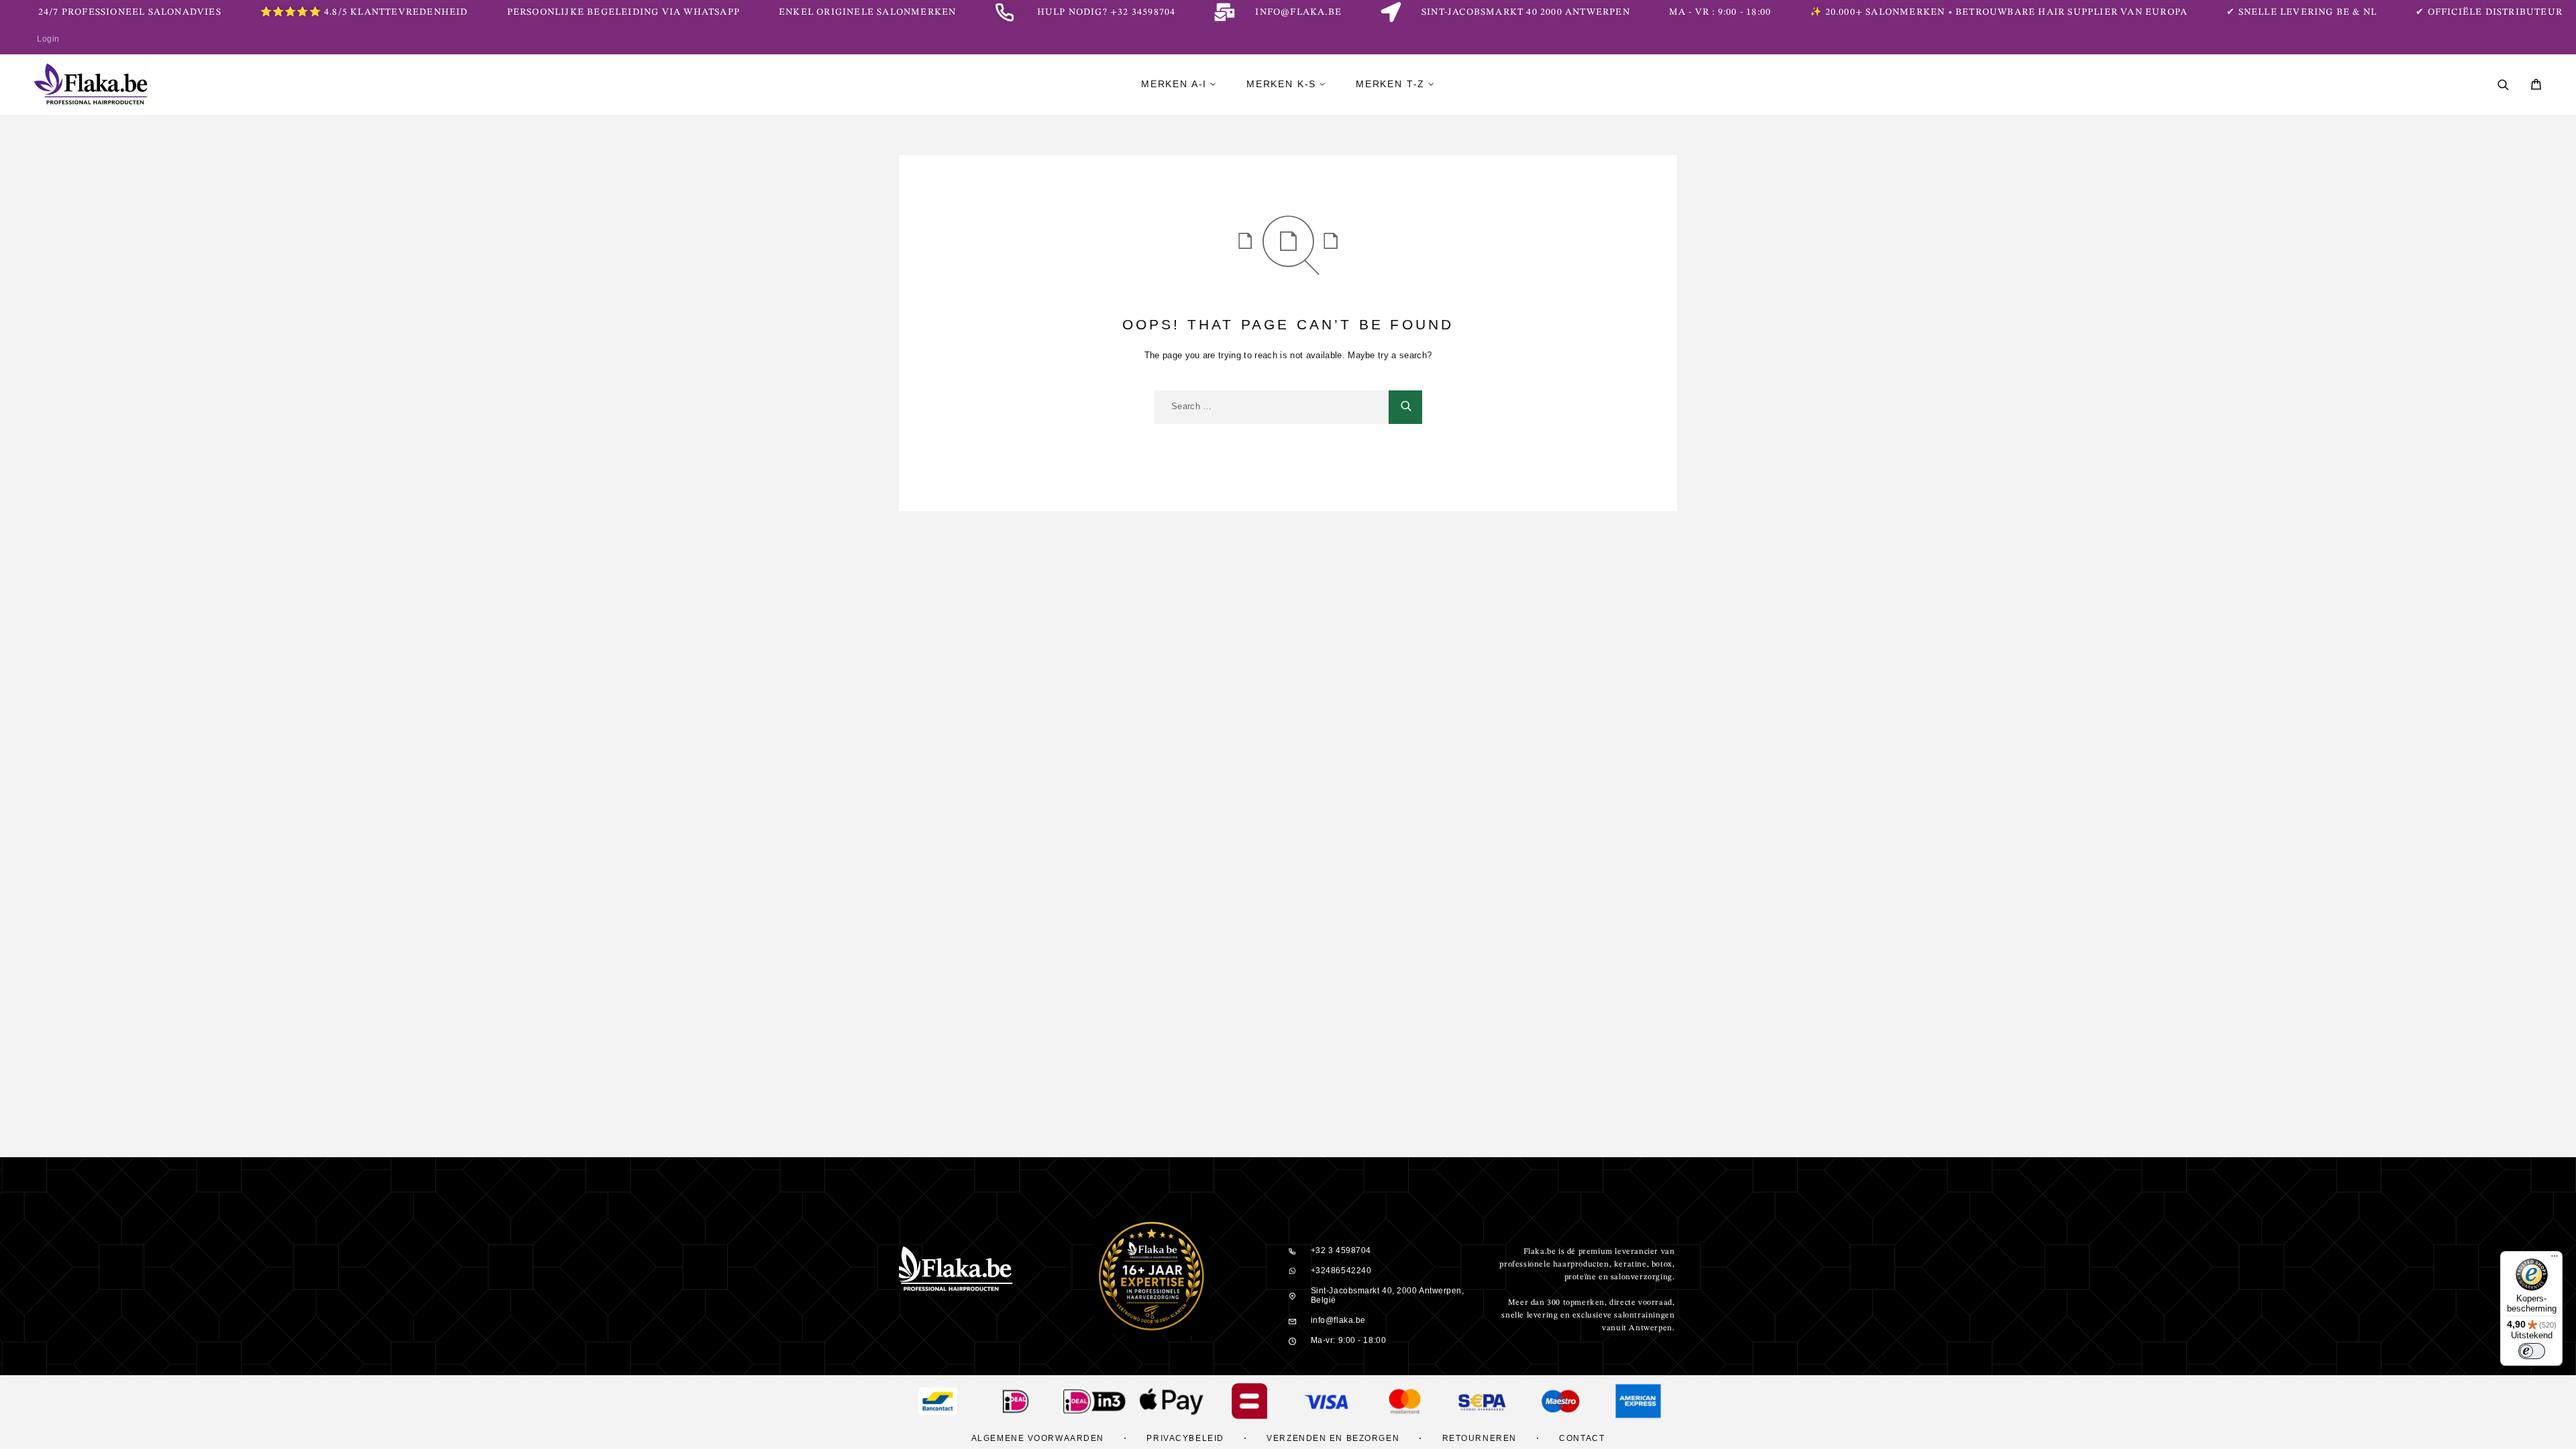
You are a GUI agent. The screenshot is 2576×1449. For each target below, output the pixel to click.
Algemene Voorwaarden (1038, 1438)
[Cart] (2536, 86)
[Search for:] (1271, 407)
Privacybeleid (1185, 1438)
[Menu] (2555, 1259)
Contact (1582, 1438)
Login (48, 39)
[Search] (2503, 85)
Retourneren (1480, 1438)
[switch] (2532, 1351)
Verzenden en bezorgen (1333, 1438)
